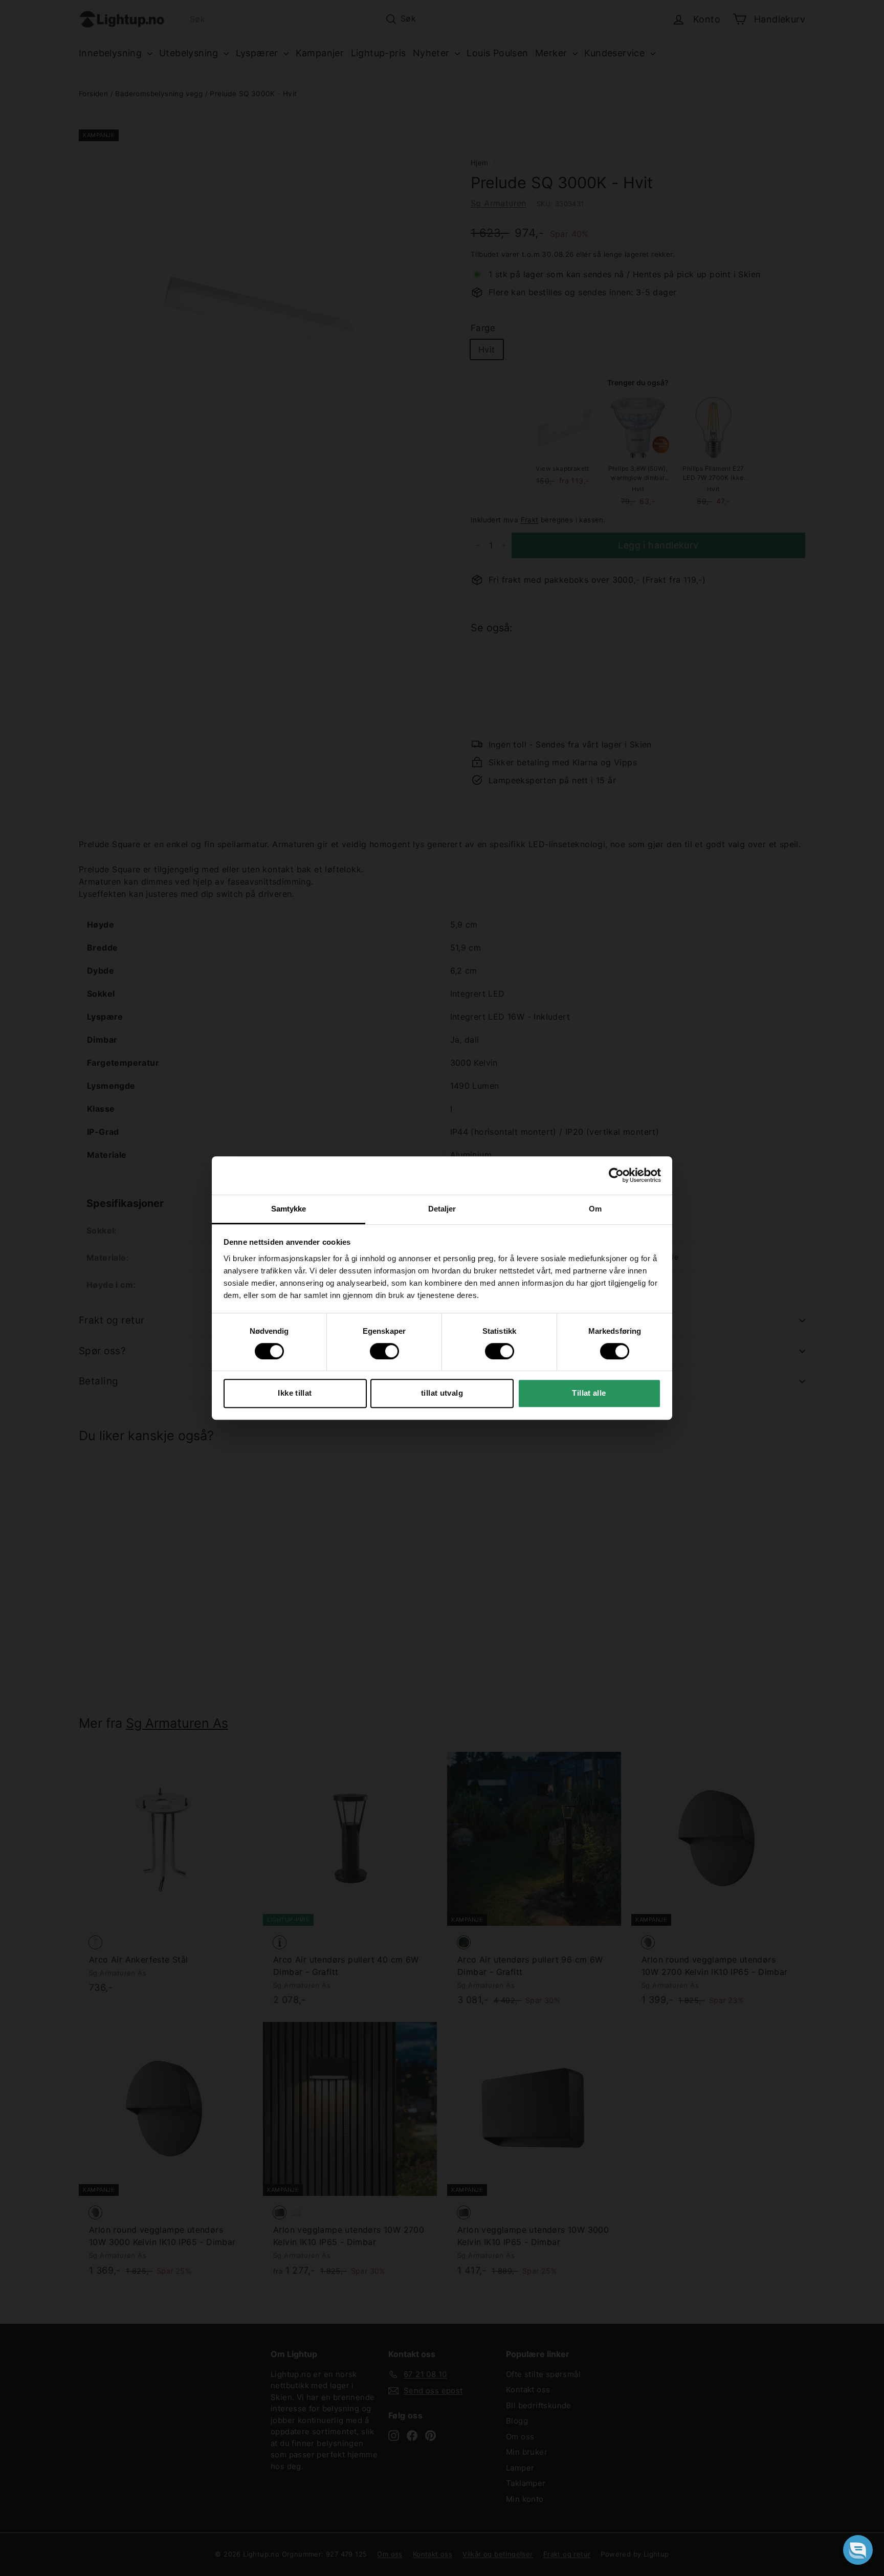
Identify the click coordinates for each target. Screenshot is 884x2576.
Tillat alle (589, 1393)
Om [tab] (595, 1209)
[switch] (384, 1351)
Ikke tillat (295, 1393)
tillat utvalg (442, 1393)
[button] (858, 2550)
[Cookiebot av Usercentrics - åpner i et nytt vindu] (616, 1175)
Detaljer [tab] (442, 1209)
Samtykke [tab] (289, 1209)
